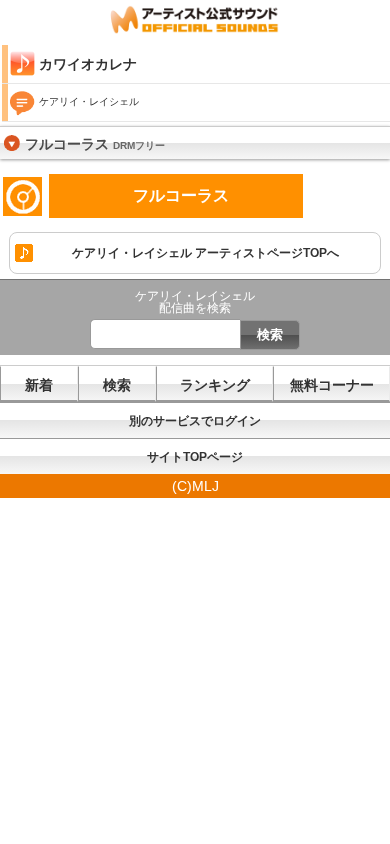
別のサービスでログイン (195, 421)
